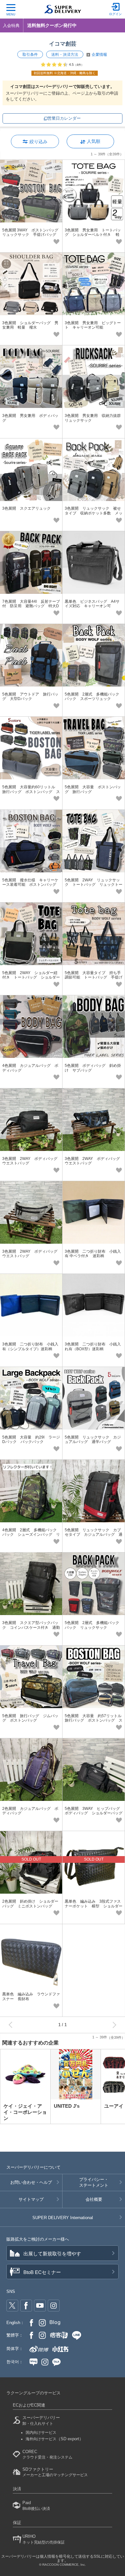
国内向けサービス (41, 2433)
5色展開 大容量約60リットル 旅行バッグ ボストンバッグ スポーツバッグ (31, 792)
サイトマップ (31, 2199)
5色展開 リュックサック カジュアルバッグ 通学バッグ (93, 1439)
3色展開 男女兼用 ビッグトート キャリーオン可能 (93, 325)
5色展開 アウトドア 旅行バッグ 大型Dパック (30, 696)
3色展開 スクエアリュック (26, 508)
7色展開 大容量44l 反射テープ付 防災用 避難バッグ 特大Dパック (31, 606)
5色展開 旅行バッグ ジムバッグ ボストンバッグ (30, 1718)
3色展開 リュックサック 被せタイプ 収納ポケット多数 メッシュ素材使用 (94, 513)
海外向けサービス (54, 2439)
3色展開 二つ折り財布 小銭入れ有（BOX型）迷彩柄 (93, 1346)
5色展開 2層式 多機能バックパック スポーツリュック (92, 696)
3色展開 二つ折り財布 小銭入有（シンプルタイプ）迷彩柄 (30, 1346)
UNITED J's (67, 2106)
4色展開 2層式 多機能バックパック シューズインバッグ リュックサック (31, 1535)
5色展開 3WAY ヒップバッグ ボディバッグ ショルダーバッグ (94, 1811)
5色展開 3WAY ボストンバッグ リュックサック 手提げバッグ (32, 232)
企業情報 (99, 55)
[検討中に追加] (56, 241)
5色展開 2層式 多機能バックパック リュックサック (92, 1625)
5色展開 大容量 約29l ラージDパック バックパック (31, 1439)
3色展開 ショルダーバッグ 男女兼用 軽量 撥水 (30, 325)
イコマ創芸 (63, 44)
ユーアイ (114, 2106)
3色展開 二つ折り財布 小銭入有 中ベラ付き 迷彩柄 (93, 1254)
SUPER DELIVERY (63, 2218)
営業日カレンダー (64, 118)
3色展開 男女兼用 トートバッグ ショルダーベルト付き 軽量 (93, 235)
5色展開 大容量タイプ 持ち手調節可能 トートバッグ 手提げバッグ (94, 977)
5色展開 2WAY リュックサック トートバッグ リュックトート (94, 885)
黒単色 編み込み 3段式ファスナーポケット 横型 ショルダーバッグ (94, 1906)
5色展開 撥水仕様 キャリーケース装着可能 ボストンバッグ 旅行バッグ (31, 885)
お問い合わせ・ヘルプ (31, 2182)
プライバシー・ (94, 2182)
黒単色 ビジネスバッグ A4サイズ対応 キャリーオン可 (92, 604)
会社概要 (94, 2199)
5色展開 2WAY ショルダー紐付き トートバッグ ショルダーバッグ (31, 977)
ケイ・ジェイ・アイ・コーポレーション (25, 2112)
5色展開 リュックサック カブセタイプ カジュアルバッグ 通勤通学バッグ (94, 1535)
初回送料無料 (65, 73)
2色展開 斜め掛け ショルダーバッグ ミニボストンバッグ (30, 1904)
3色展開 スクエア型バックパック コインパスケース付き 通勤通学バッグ (31, 1627)
